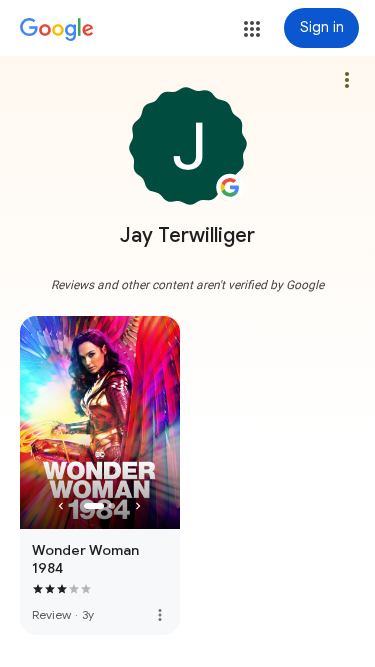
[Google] (57, 30)
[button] (252, 29)
